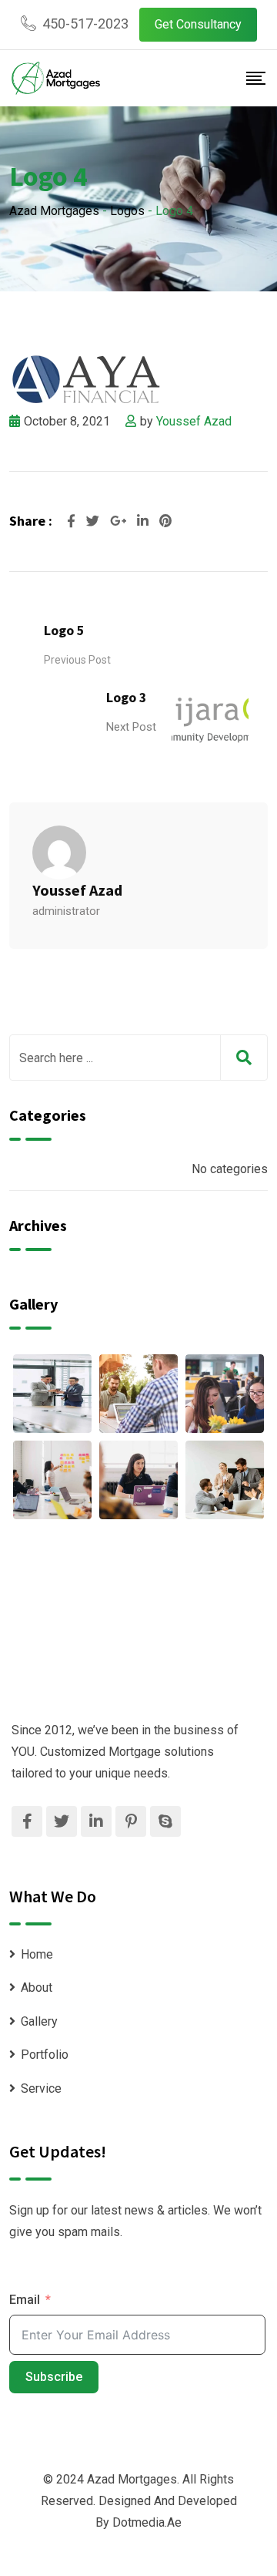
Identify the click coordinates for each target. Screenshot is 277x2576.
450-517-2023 (85, 24)
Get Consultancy (198, 24)
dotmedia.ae (147, 2522)
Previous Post (77, 660)
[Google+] (120, 521)
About (37, 1987)
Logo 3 (127, 697)
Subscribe (54, 2377)
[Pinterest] (165, 521)
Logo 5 (64, 630)
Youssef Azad (194, 421)
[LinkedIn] (144, 521)
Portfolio (45, 2055)
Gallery (39, 2021)
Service (41, 2088)
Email (25, 2300)
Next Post (131, 727)
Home (37, 1954)
